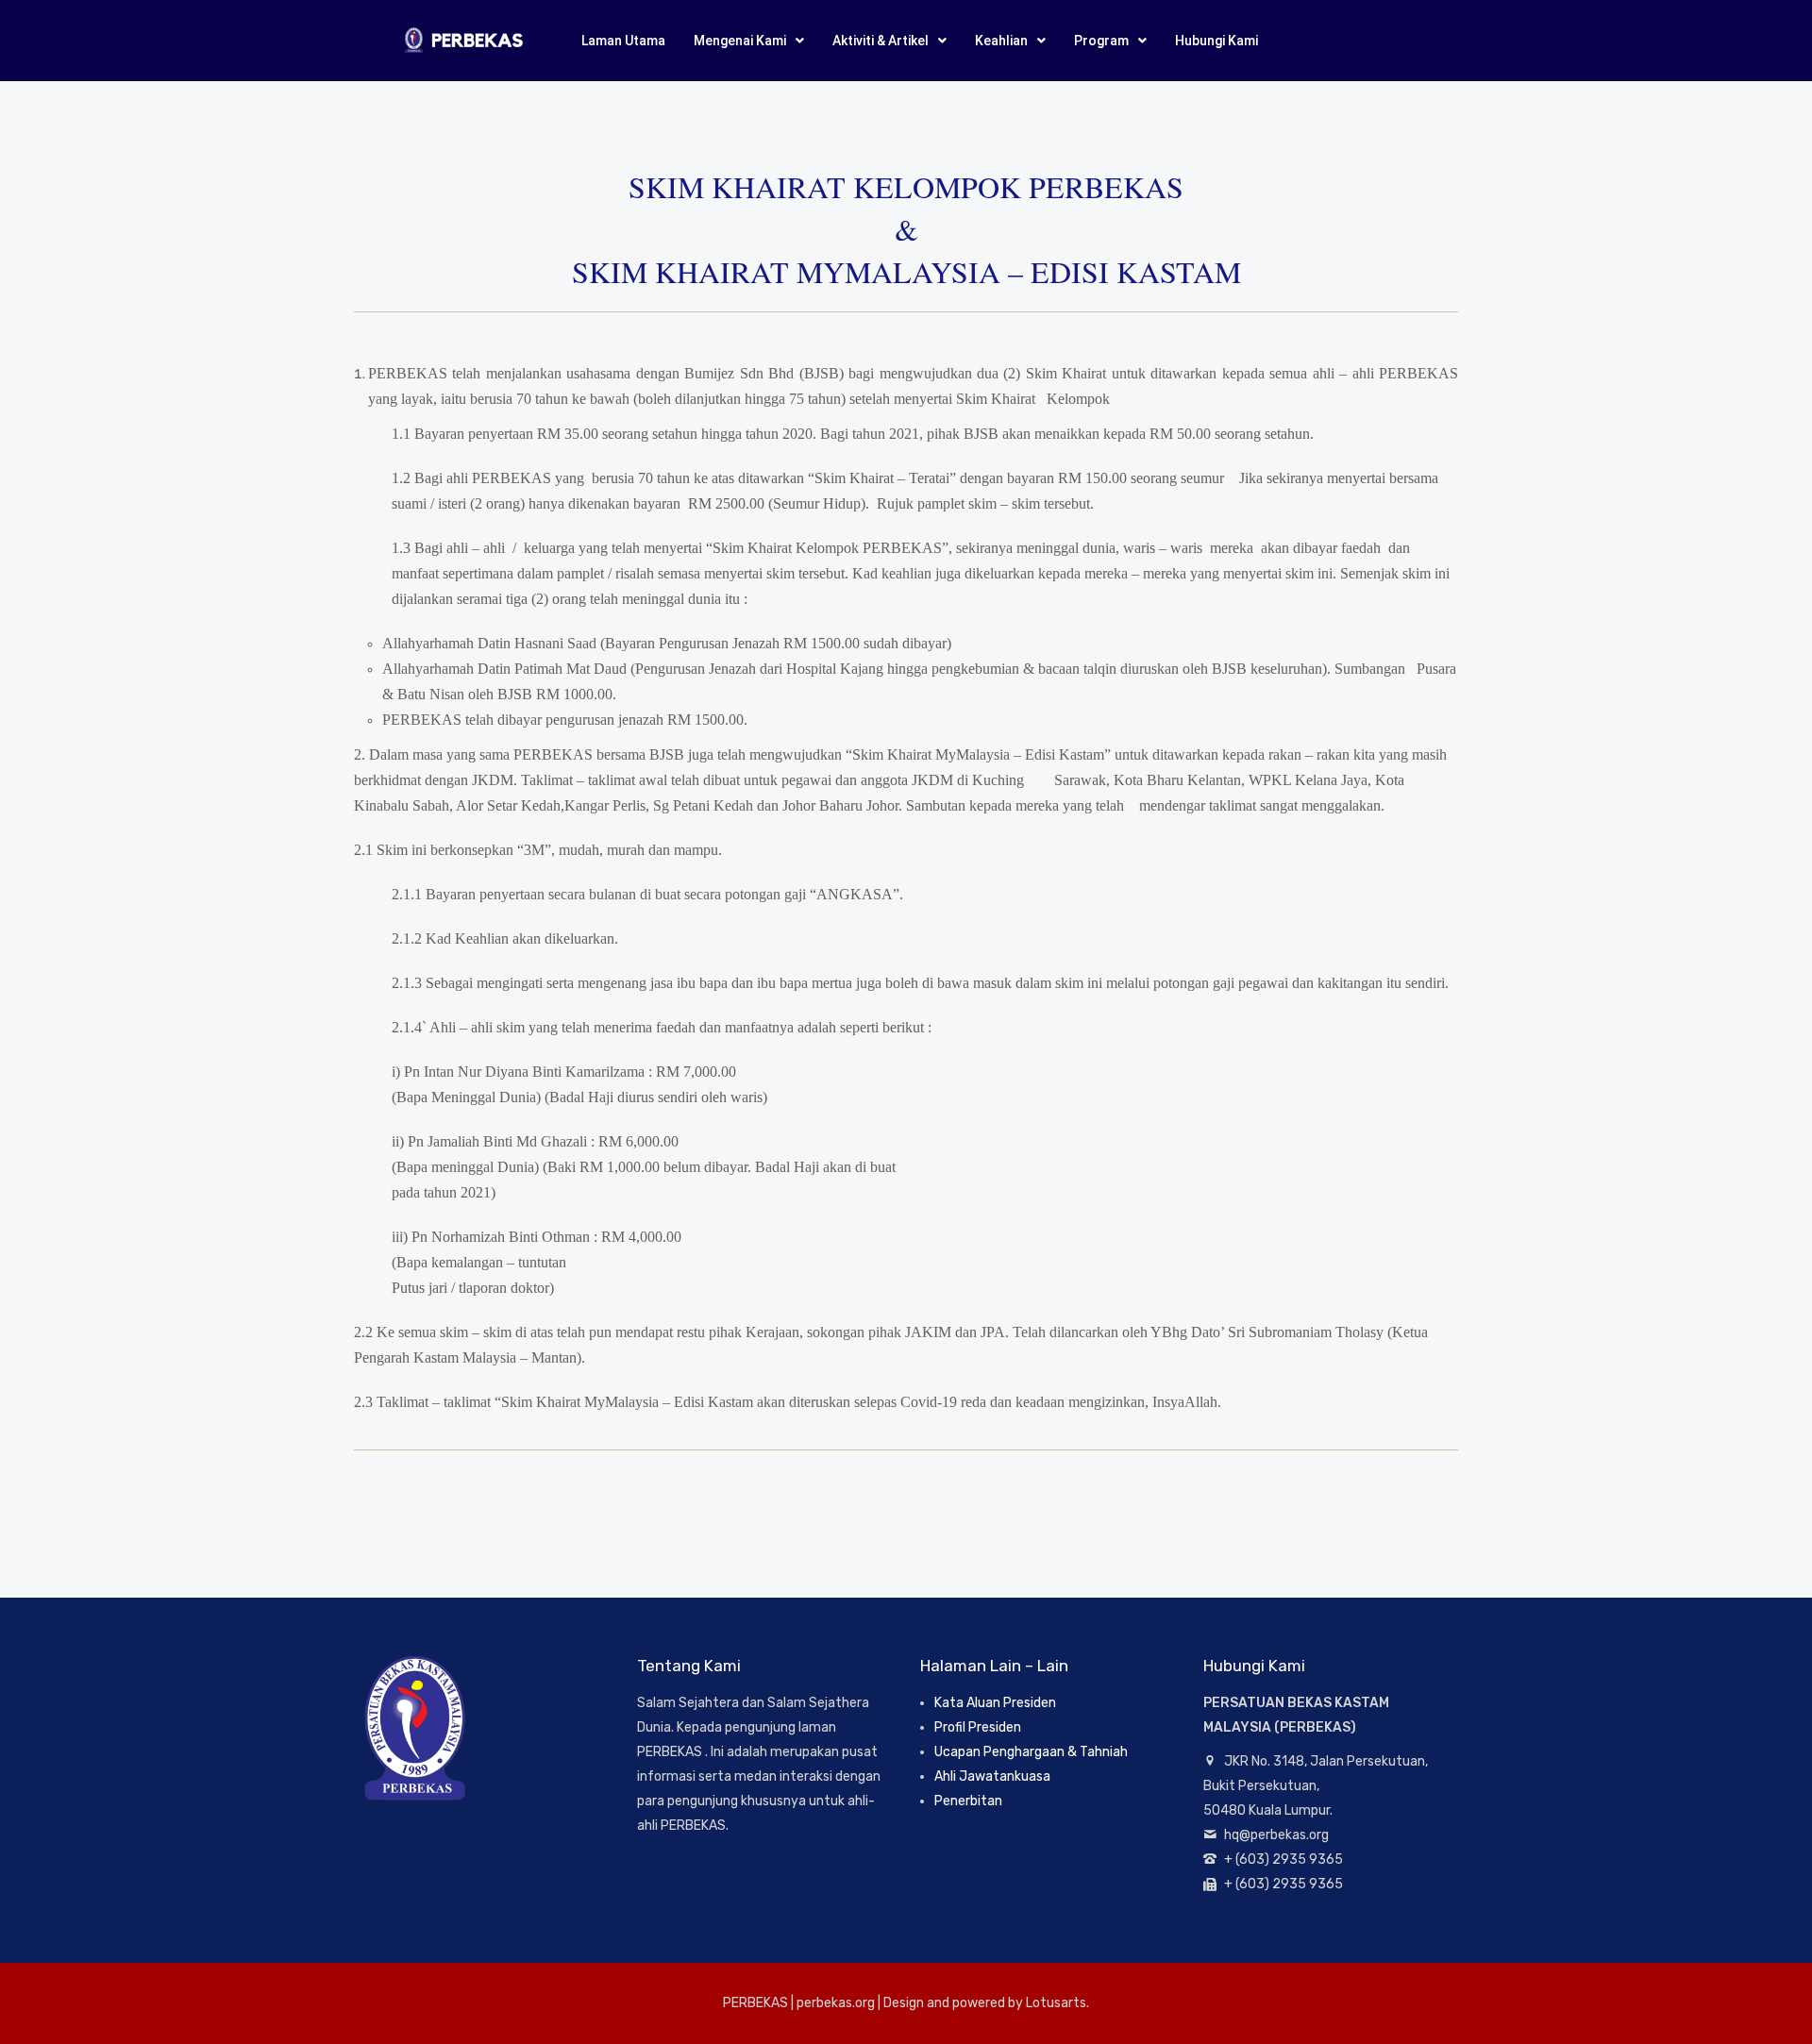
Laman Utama (623, 41)
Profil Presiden (978, 1727)
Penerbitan (968, 1801)
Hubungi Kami (1216, 41)
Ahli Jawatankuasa (992, 1776)
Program (1101, 41)
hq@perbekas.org (1276, 1835)
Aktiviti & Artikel (881, 41)
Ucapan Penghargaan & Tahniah (1031, 1752)
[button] (749, 41)
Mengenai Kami (740, 41)
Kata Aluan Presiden (995, 1703)
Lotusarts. (1057, 2003)
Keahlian (1001, 41)
